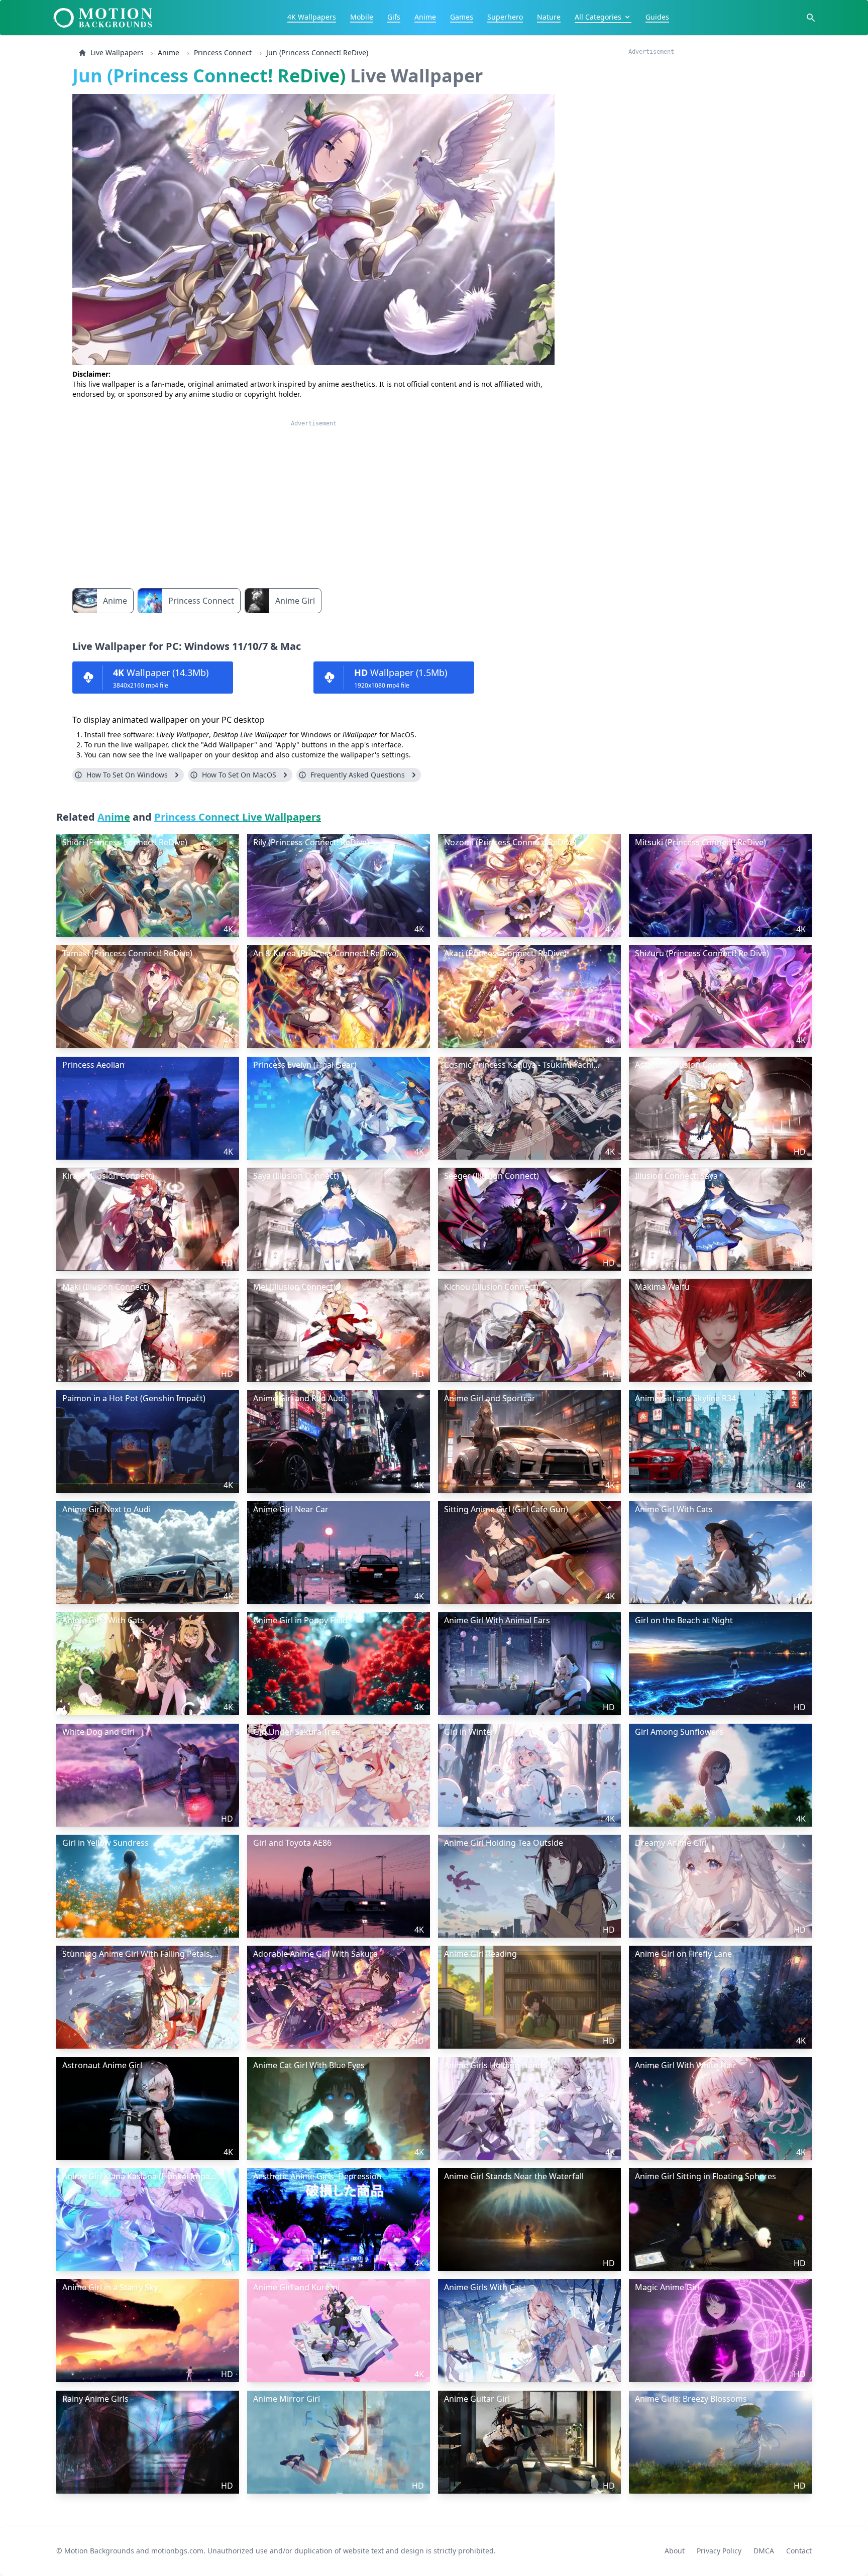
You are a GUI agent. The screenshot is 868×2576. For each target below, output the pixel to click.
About (675, 2551)
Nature (549, 17)
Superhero (505, 17)
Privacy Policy (719, 2551)
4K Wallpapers (312, 17)
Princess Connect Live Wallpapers (238, 817)
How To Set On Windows (127, 775)
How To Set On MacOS (239, 775)
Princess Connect (223, 52)
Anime (425, 17)
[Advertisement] (313, 498)
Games (462, 17)
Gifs (394, 17)
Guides (657, 17)
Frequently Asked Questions (358, 775)
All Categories (598, 17)
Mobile (362, 17)
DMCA (764, 2551)
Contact (799, 2551)
